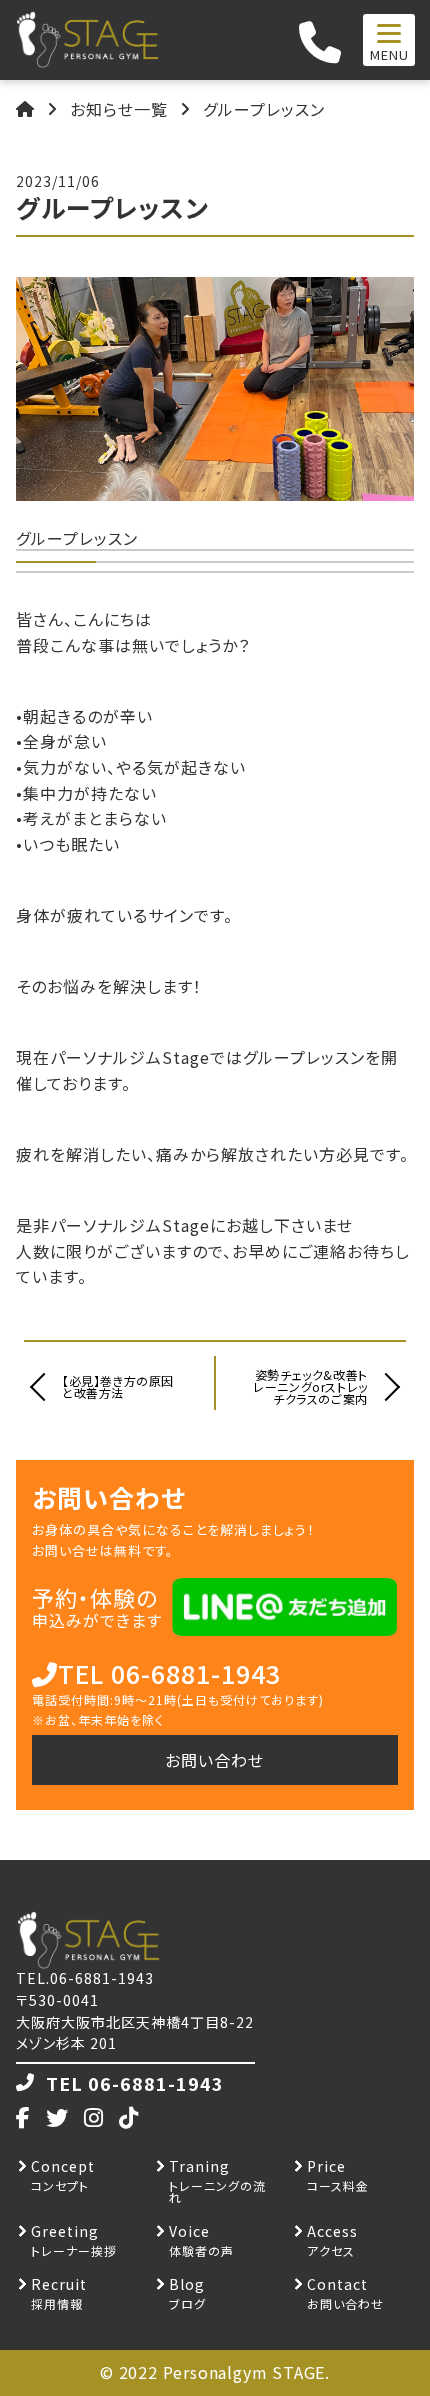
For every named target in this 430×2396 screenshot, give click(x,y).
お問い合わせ (214, 1760)
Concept (63, 2166)
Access (332, 2231)
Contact (337, 2284)
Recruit (59, 2284)
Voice (189, 2231)
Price (326, 2166)
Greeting (65, 2231)
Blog (187, 2284)
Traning (199, 2166)
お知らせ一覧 (119, 109)
